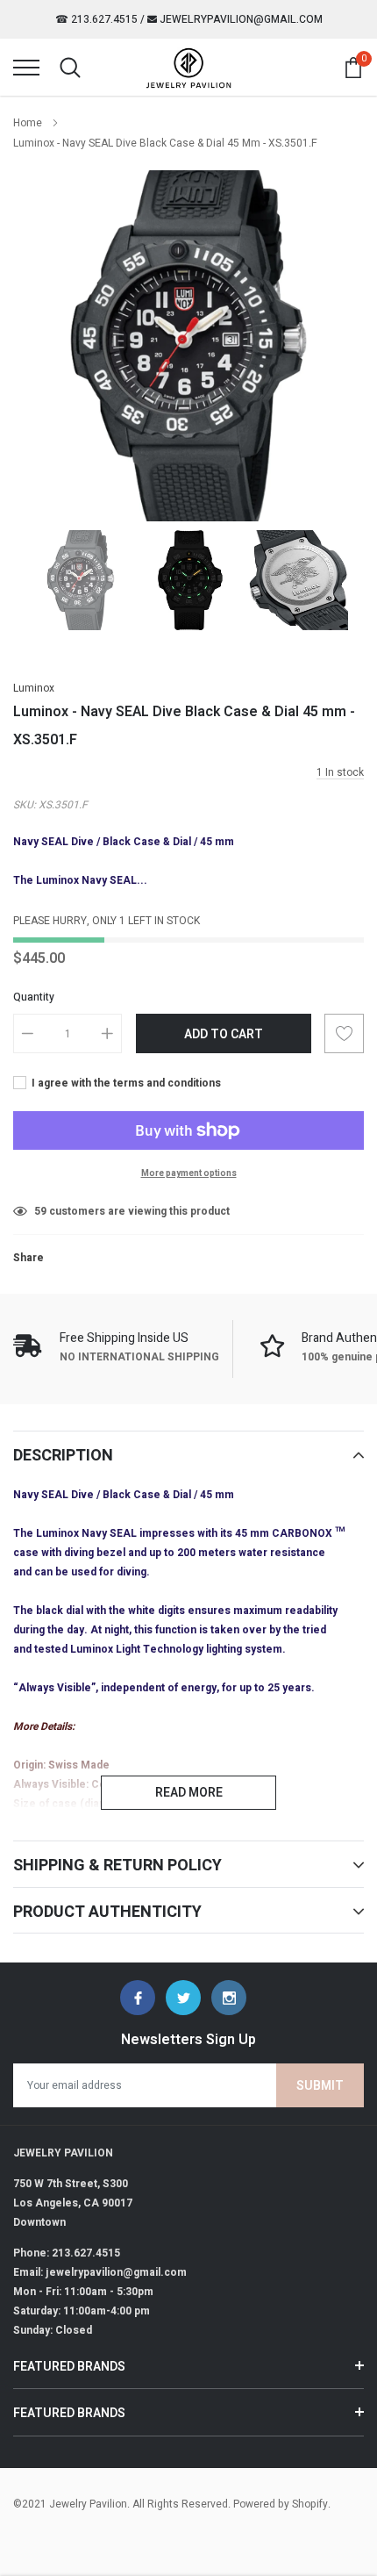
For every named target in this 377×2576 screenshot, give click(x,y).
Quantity (34, 997)
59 (40, 1211)
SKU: (25, 805)
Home (28, 123)
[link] (81, 580)
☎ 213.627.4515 (96, 19)
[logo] (188, 68)
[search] (70, 68)
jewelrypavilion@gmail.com (240, 19)
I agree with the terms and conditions (125, 1083)
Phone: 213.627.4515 (67, 2253)
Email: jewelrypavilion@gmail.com (100, 2272)
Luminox (34, 688)
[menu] (26, 68)
